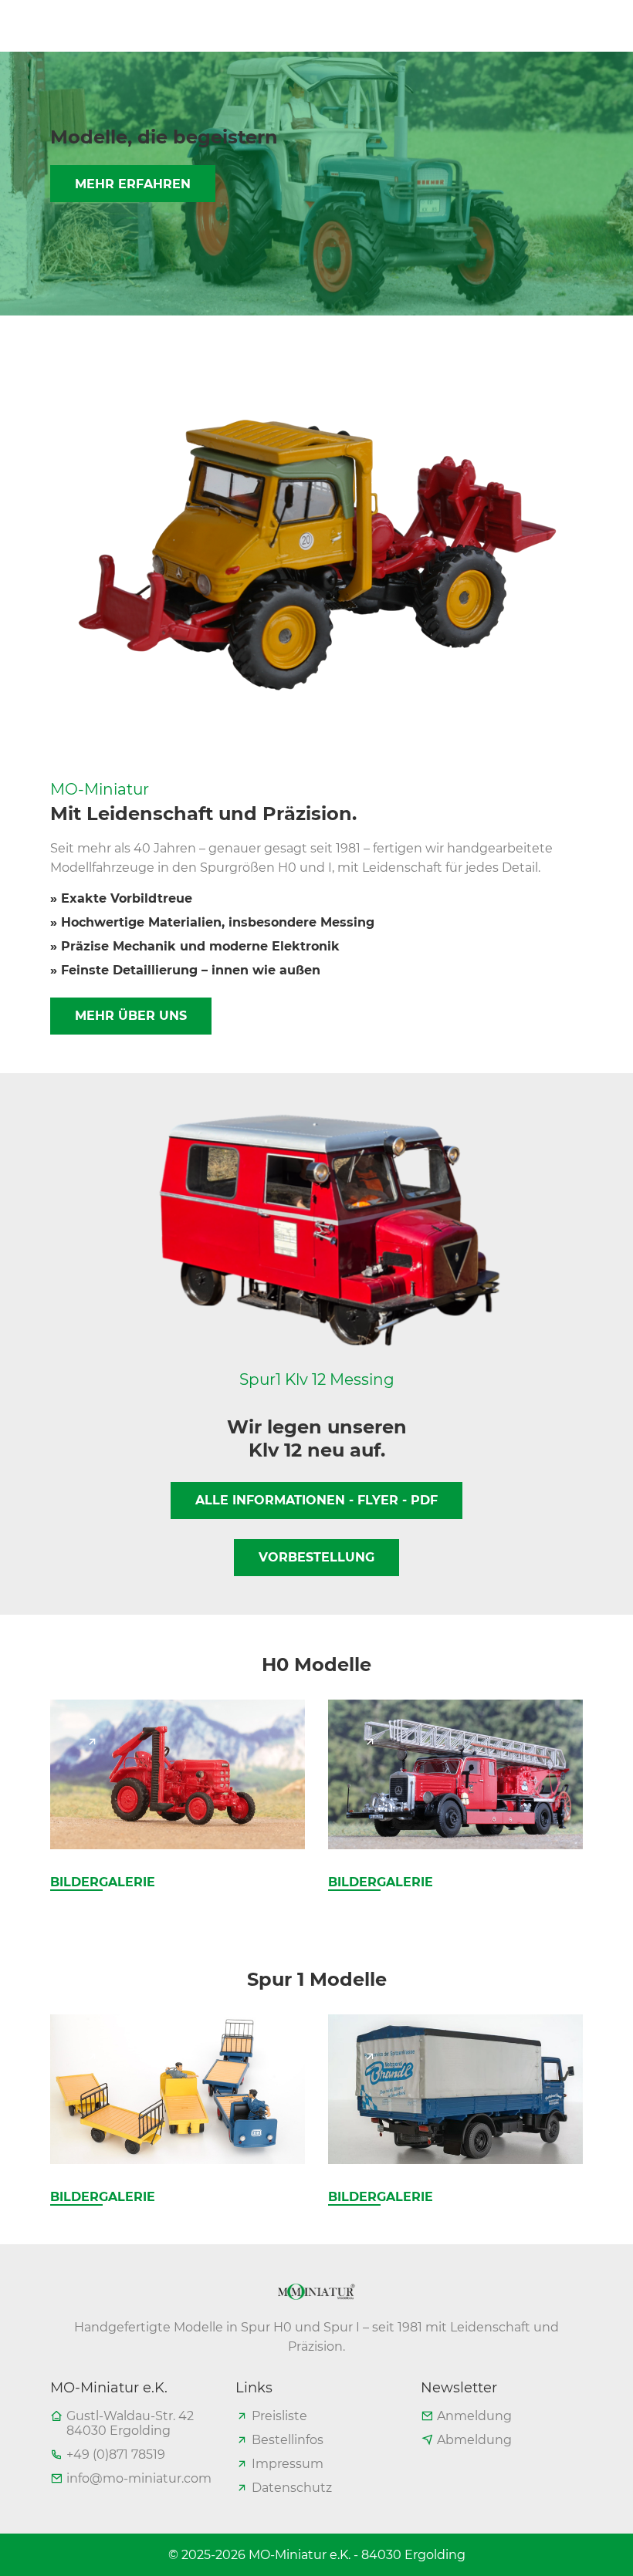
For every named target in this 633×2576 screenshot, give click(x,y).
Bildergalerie (103, 1882)
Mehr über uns (131, 1016)
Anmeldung (474, 2416)
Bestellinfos (288, 2440)
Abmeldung (474, 2440)
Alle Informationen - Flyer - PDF (316, 1500)
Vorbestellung (316, 1557)
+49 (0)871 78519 (116, 2454)
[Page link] (92, 1741)
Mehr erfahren (133, 184)
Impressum (288, 2464)
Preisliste (279, 2416)
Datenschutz (292, 2488)
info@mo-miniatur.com (139, 2478)
